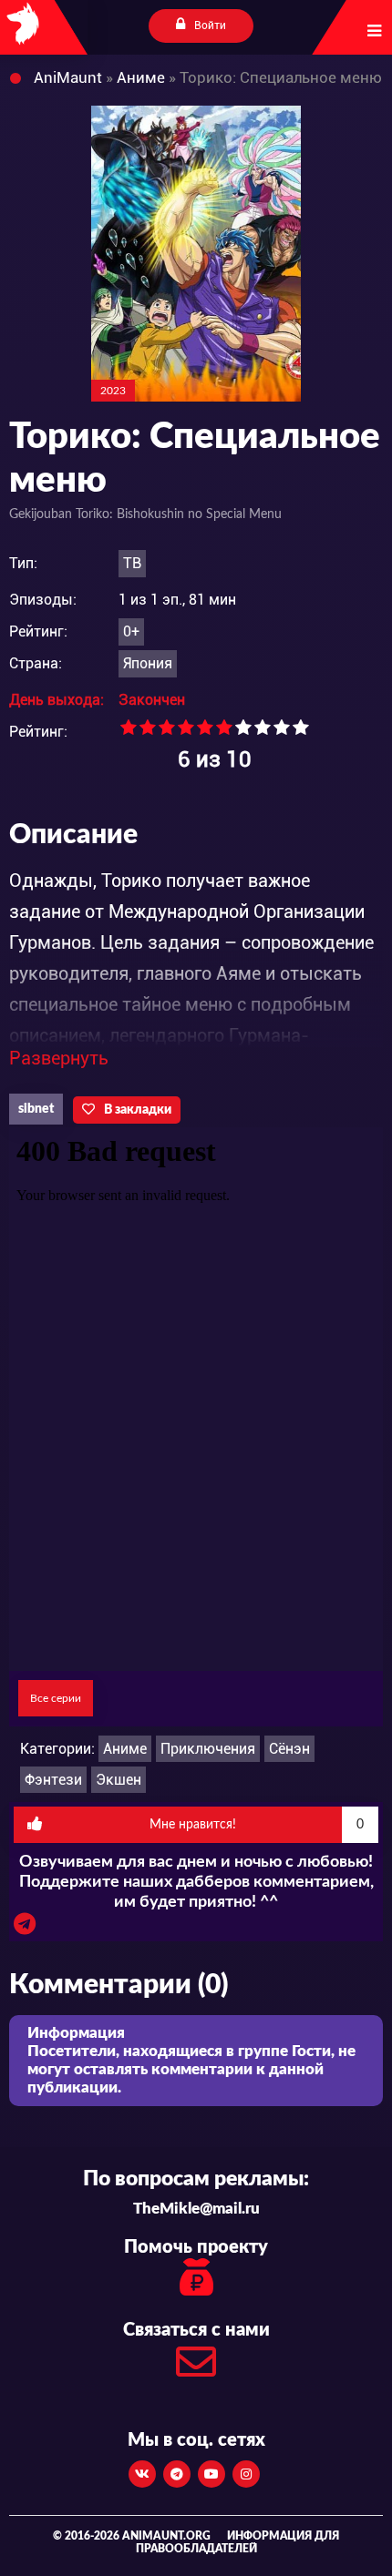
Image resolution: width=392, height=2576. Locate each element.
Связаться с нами (196, 2330)
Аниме (125, 1749)
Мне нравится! (257, 1825)
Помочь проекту (196, 2247)
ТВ (132, 563)
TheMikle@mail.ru (196, 2209)
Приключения (208, 1749)
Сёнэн (289, 1749)
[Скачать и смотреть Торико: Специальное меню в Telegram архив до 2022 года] (25, 1929)
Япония (148, 663)
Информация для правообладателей (238, 2542)
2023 (113, 391)
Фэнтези (53, 1780)
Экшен (119, 1780)
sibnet (36, 1109)
